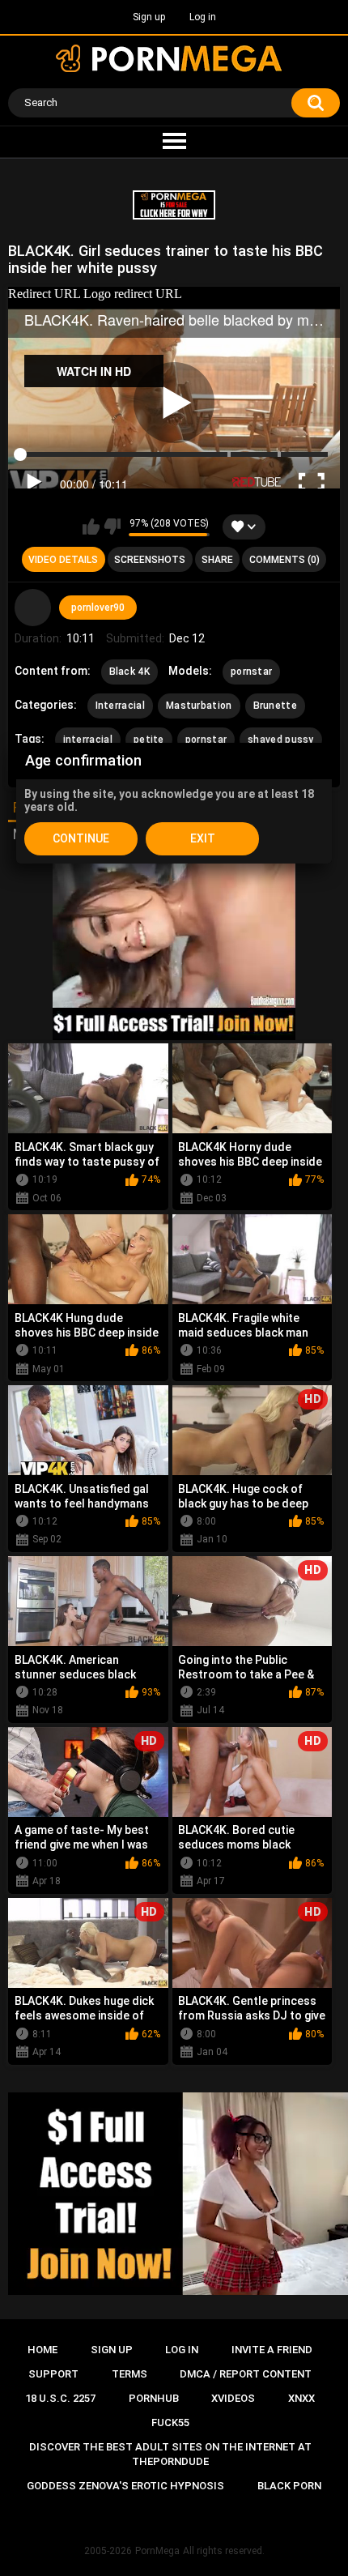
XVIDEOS (233, 2398)
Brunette (275, 706)
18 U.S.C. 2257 (60, 2398)
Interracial (120, 706)
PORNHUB (154, 2398)
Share (217, 560)
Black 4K (129, 672)
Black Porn (289, 2486)
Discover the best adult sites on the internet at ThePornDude (170, 2454)
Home (42, 2350)
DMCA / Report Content (246, 2374)
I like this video (91, 527)
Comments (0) (284, 560)
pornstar (251, 672)
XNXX (301, 2398)
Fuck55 (170, 2422)
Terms (129, 2374)
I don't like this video (112, 527)
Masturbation (199, 706)
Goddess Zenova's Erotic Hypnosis (125, 2486)
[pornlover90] (33, 608)
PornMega (157, 2551)
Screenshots (150, 560)
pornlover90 (98, 608)
